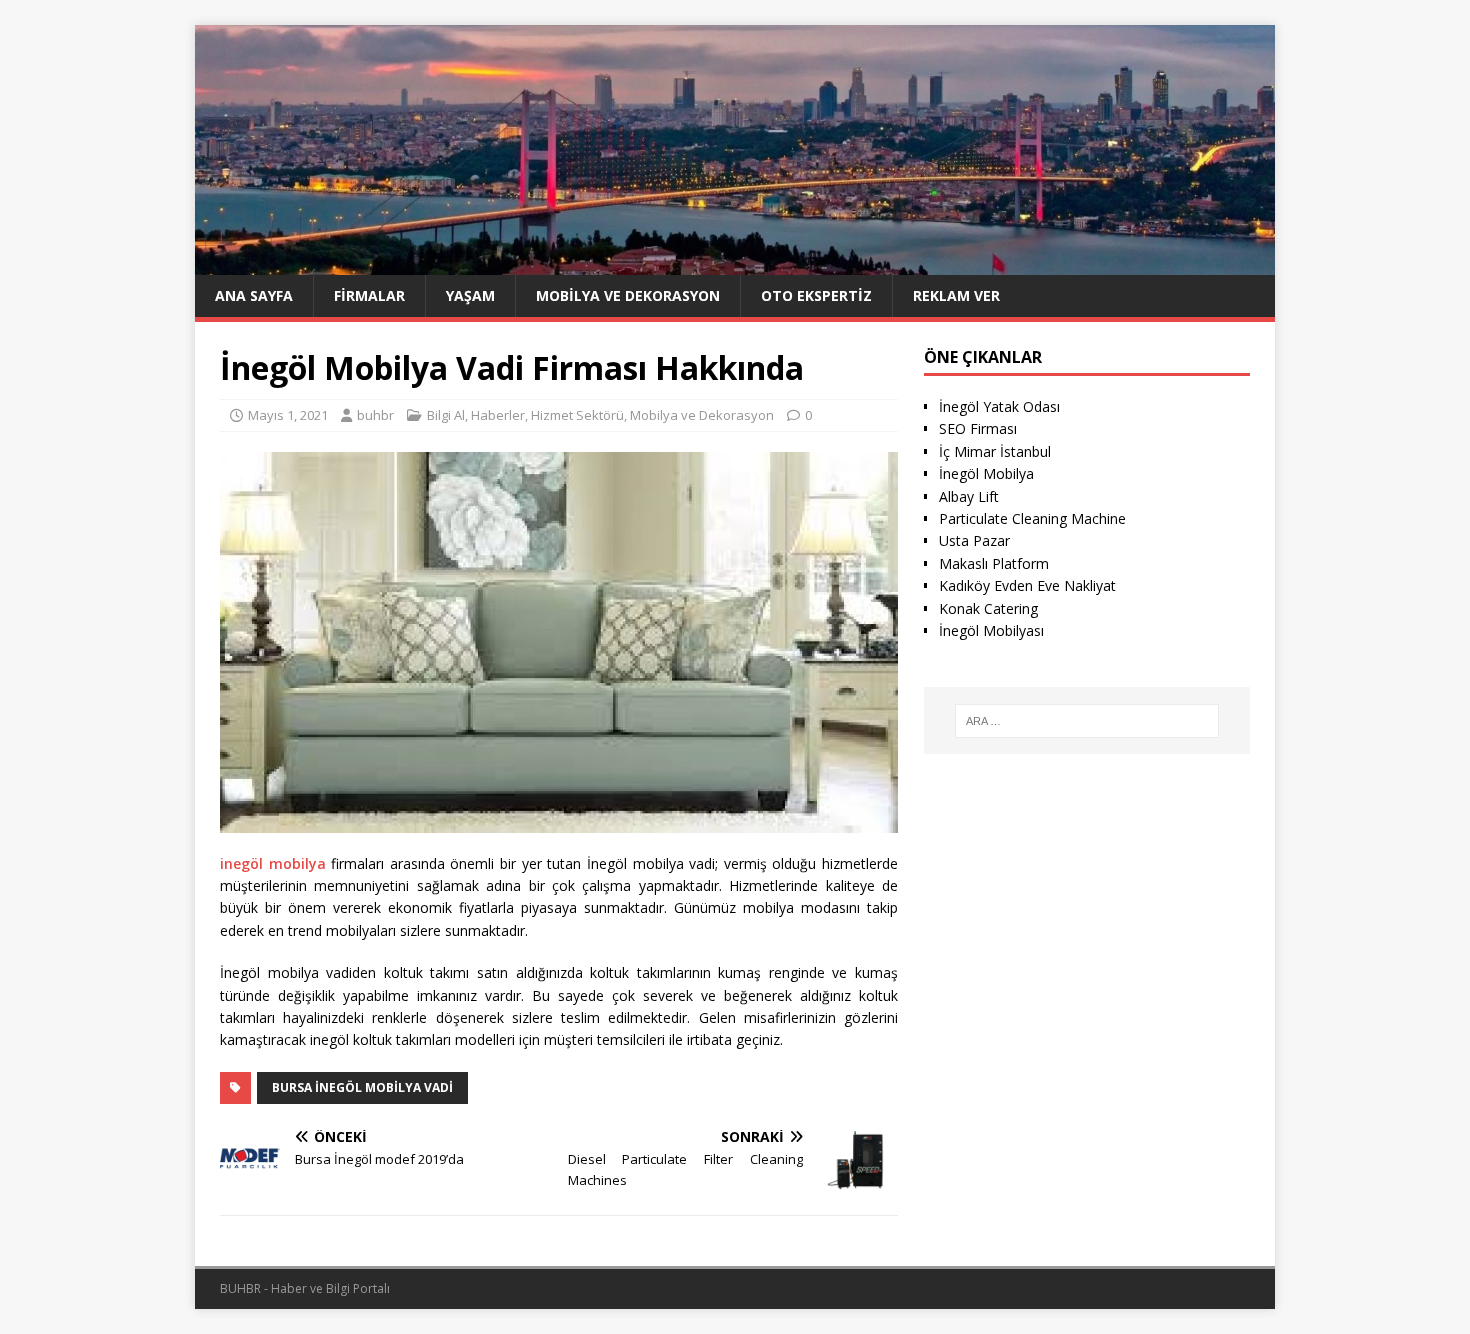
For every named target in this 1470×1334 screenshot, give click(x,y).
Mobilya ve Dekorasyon (628, 295)
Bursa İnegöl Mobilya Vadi (362, 1087)
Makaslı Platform (994, 563)
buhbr (375, 415)
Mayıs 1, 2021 (288, 415)
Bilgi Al (446, 415)
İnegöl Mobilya (986, 473)
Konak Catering (988, 608)
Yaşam (470, 295)
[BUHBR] (735, 262)
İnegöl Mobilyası (991, 630)
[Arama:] (1087, 721)
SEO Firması (978, 428)
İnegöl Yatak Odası (999, 406)
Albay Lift (969, 496)
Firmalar (369, 295)
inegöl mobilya (273, 863)
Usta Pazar (974, 540)
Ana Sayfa (254, 295)
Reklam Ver (956, 295)
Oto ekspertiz (816, 295)
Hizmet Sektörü (577, 415)
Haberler (498, 415)
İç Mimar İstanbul (995, 451)
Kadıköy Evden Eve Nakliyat (1027, 585)
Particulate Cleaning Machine (1032, 518)
